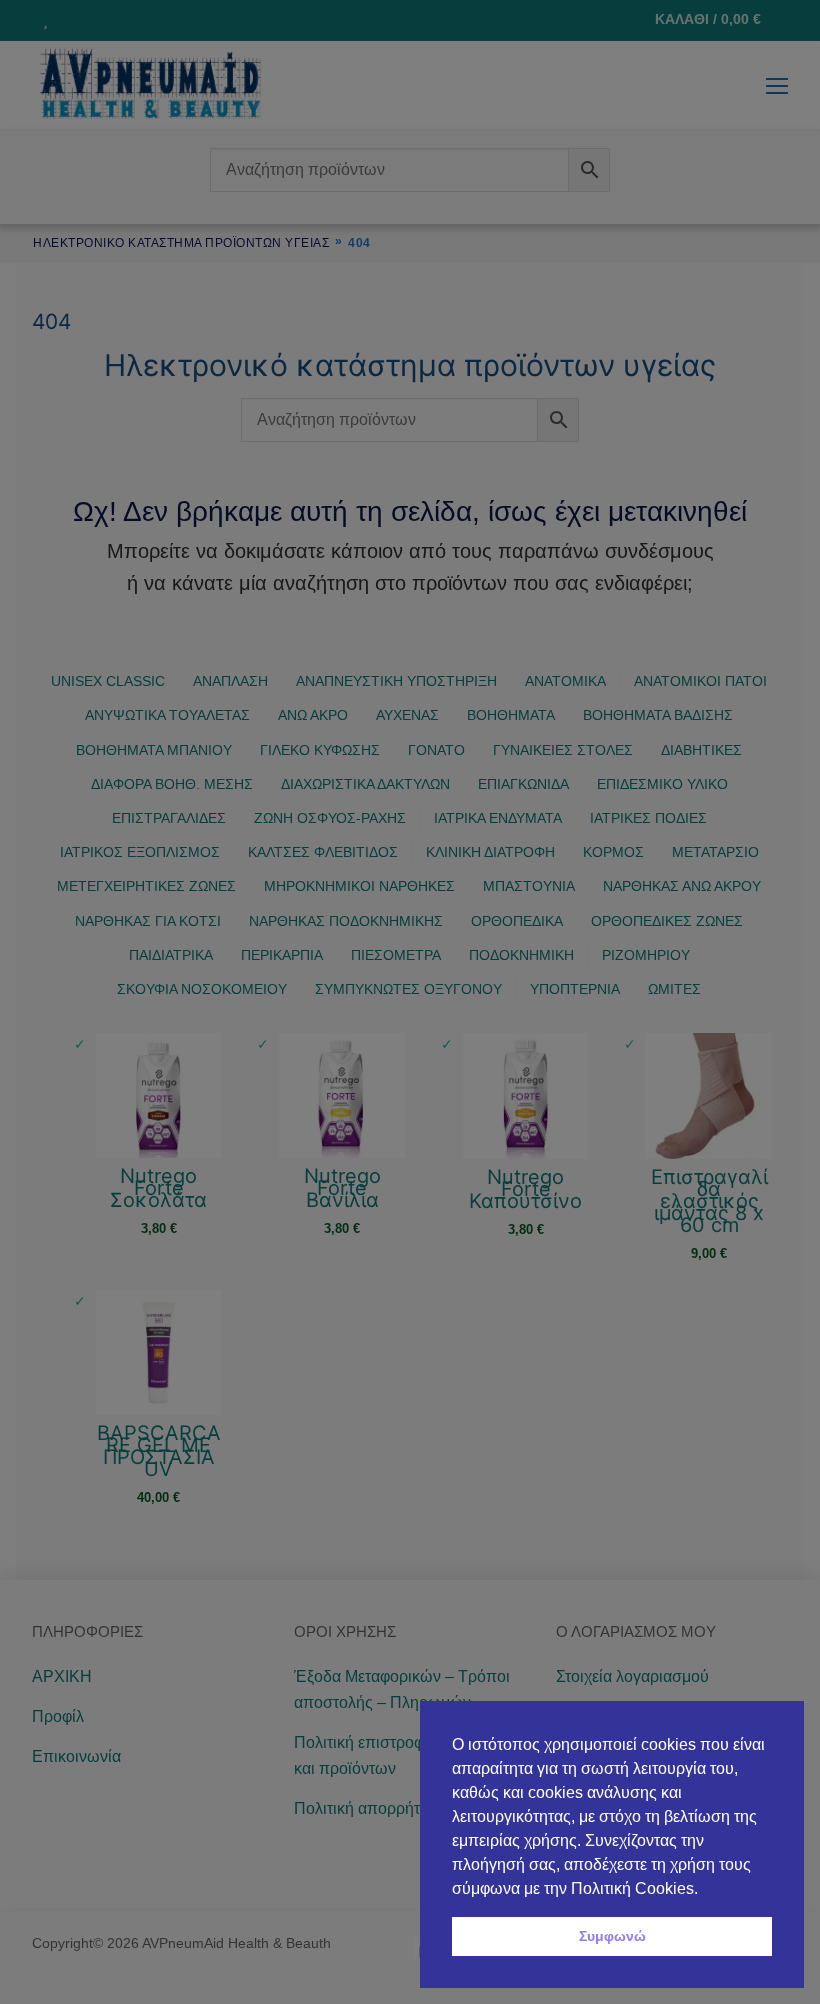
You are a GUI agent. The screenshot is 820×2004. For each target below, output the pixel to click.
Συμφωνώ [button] (612, 1936)
